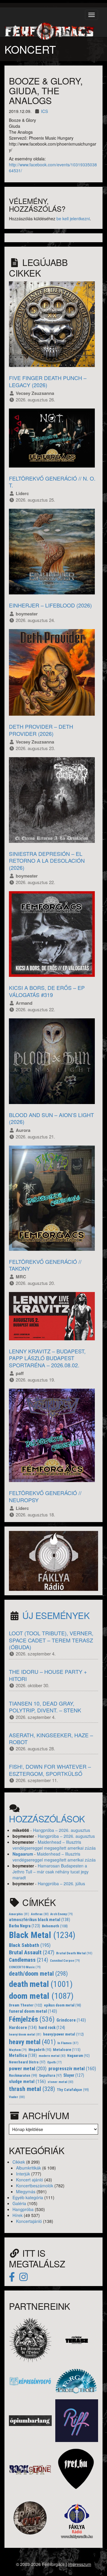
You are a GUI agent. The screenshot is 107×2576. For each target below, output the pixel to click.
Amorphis (19, 1914)
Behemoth (55, 1926)
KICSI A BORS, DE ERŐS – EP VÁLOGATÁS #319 (47, 991)
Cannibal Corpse (65, 1961)
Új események (56, 1615)
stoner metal (60, 2082)
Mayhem (18, 2050)
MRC (21, 1277)
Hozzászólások (47, 1819)
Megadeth (40, 2050)
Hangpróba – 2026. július (61, 1883)
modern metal (52, 2056)
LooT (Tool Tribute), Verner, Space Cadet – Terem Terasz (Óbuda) (51, 1640)
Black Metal (42, 1935)
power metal (28, 2068)
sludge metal (27, 2081)
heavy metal (32, 2042)
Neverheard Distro (27, 2062)
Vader (17, 2097)
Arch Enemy (62, 1914)
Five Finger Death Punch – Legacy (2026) (48, 381)
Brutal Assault (32, 1953)
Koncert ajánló (30, 2180)
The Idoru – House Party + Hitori (48, 1675)
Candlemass (29, 1960)
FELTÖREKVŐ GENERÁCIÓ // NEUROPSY (45, 1496)
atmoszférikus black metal (40, 1920)
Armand (24, 1003)
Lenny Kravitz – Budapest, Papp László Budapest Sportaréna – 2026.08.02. (47, 1358)
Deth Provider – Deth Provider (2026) (41, 730)
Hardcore (23, 2028)
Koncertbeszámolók (35, 2186)
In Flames (68, 2043)
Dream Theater (26, 2005)
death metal (41, 1984)
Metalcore (67, 2050)
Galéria (19, 2203)
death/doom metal (38, 1974)
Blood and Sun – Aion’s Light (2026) (51, 1118)
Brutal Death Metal (74, 1953)
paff (20, 1373)
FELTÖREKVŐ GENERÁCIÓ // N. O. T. (52, 482)
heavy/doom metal (25, 2035)
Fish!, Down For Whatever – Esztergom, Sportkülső (50, 1770)
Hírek (18, 2215)
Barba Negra (25, 1926)
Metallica (23, 2056)
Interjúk (23, 2174)
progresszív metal (72, 2069)
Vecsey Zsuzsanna (35, 393)
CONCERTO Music (25, 1967)
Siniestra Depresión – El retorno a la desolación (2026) (47, 860)
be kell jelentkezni (73, 218)
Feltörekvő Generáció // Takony (45, 1265)
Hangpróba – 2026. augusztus (62, 1830)
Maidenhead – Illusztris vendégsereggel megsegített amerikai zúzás (54, 1845)
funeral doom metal (33, 2011)
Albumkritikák (29, 2168)
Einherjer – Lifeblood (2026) (50, 605)
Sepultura (50, 2076)
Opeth (55, 2062)
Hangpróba (23, 2209)
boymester (27, 614)
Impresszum (80, 2564)
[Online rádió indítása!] (53, 1560)
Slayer (74, 2075)
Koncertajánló (29, 2221)
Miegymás (26, 2191)
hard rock (52, 2028)
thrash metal (32, 2089)
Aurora (23, 1130)
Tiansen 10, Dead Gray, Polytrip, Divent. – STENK (45, 1707)
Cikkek (19, 2162)
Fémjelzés (32, 2019)
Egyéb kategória (28, 2197)
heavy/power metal (63, 2034)
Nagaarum (23, 1854)
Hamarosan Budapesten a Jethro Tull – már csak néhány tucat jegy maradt (51, 1872)
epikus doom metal (63, 2005)
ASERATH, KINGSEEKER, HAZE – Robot (51, 1738)
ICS (44, 111)
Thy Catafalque (73, 2090)
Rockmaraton (23, 2076)
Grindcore (71, 2020)
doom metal (41, 1996)
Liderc (22, 493)
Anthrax (40, 1914)
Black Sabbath (30, 1945)
